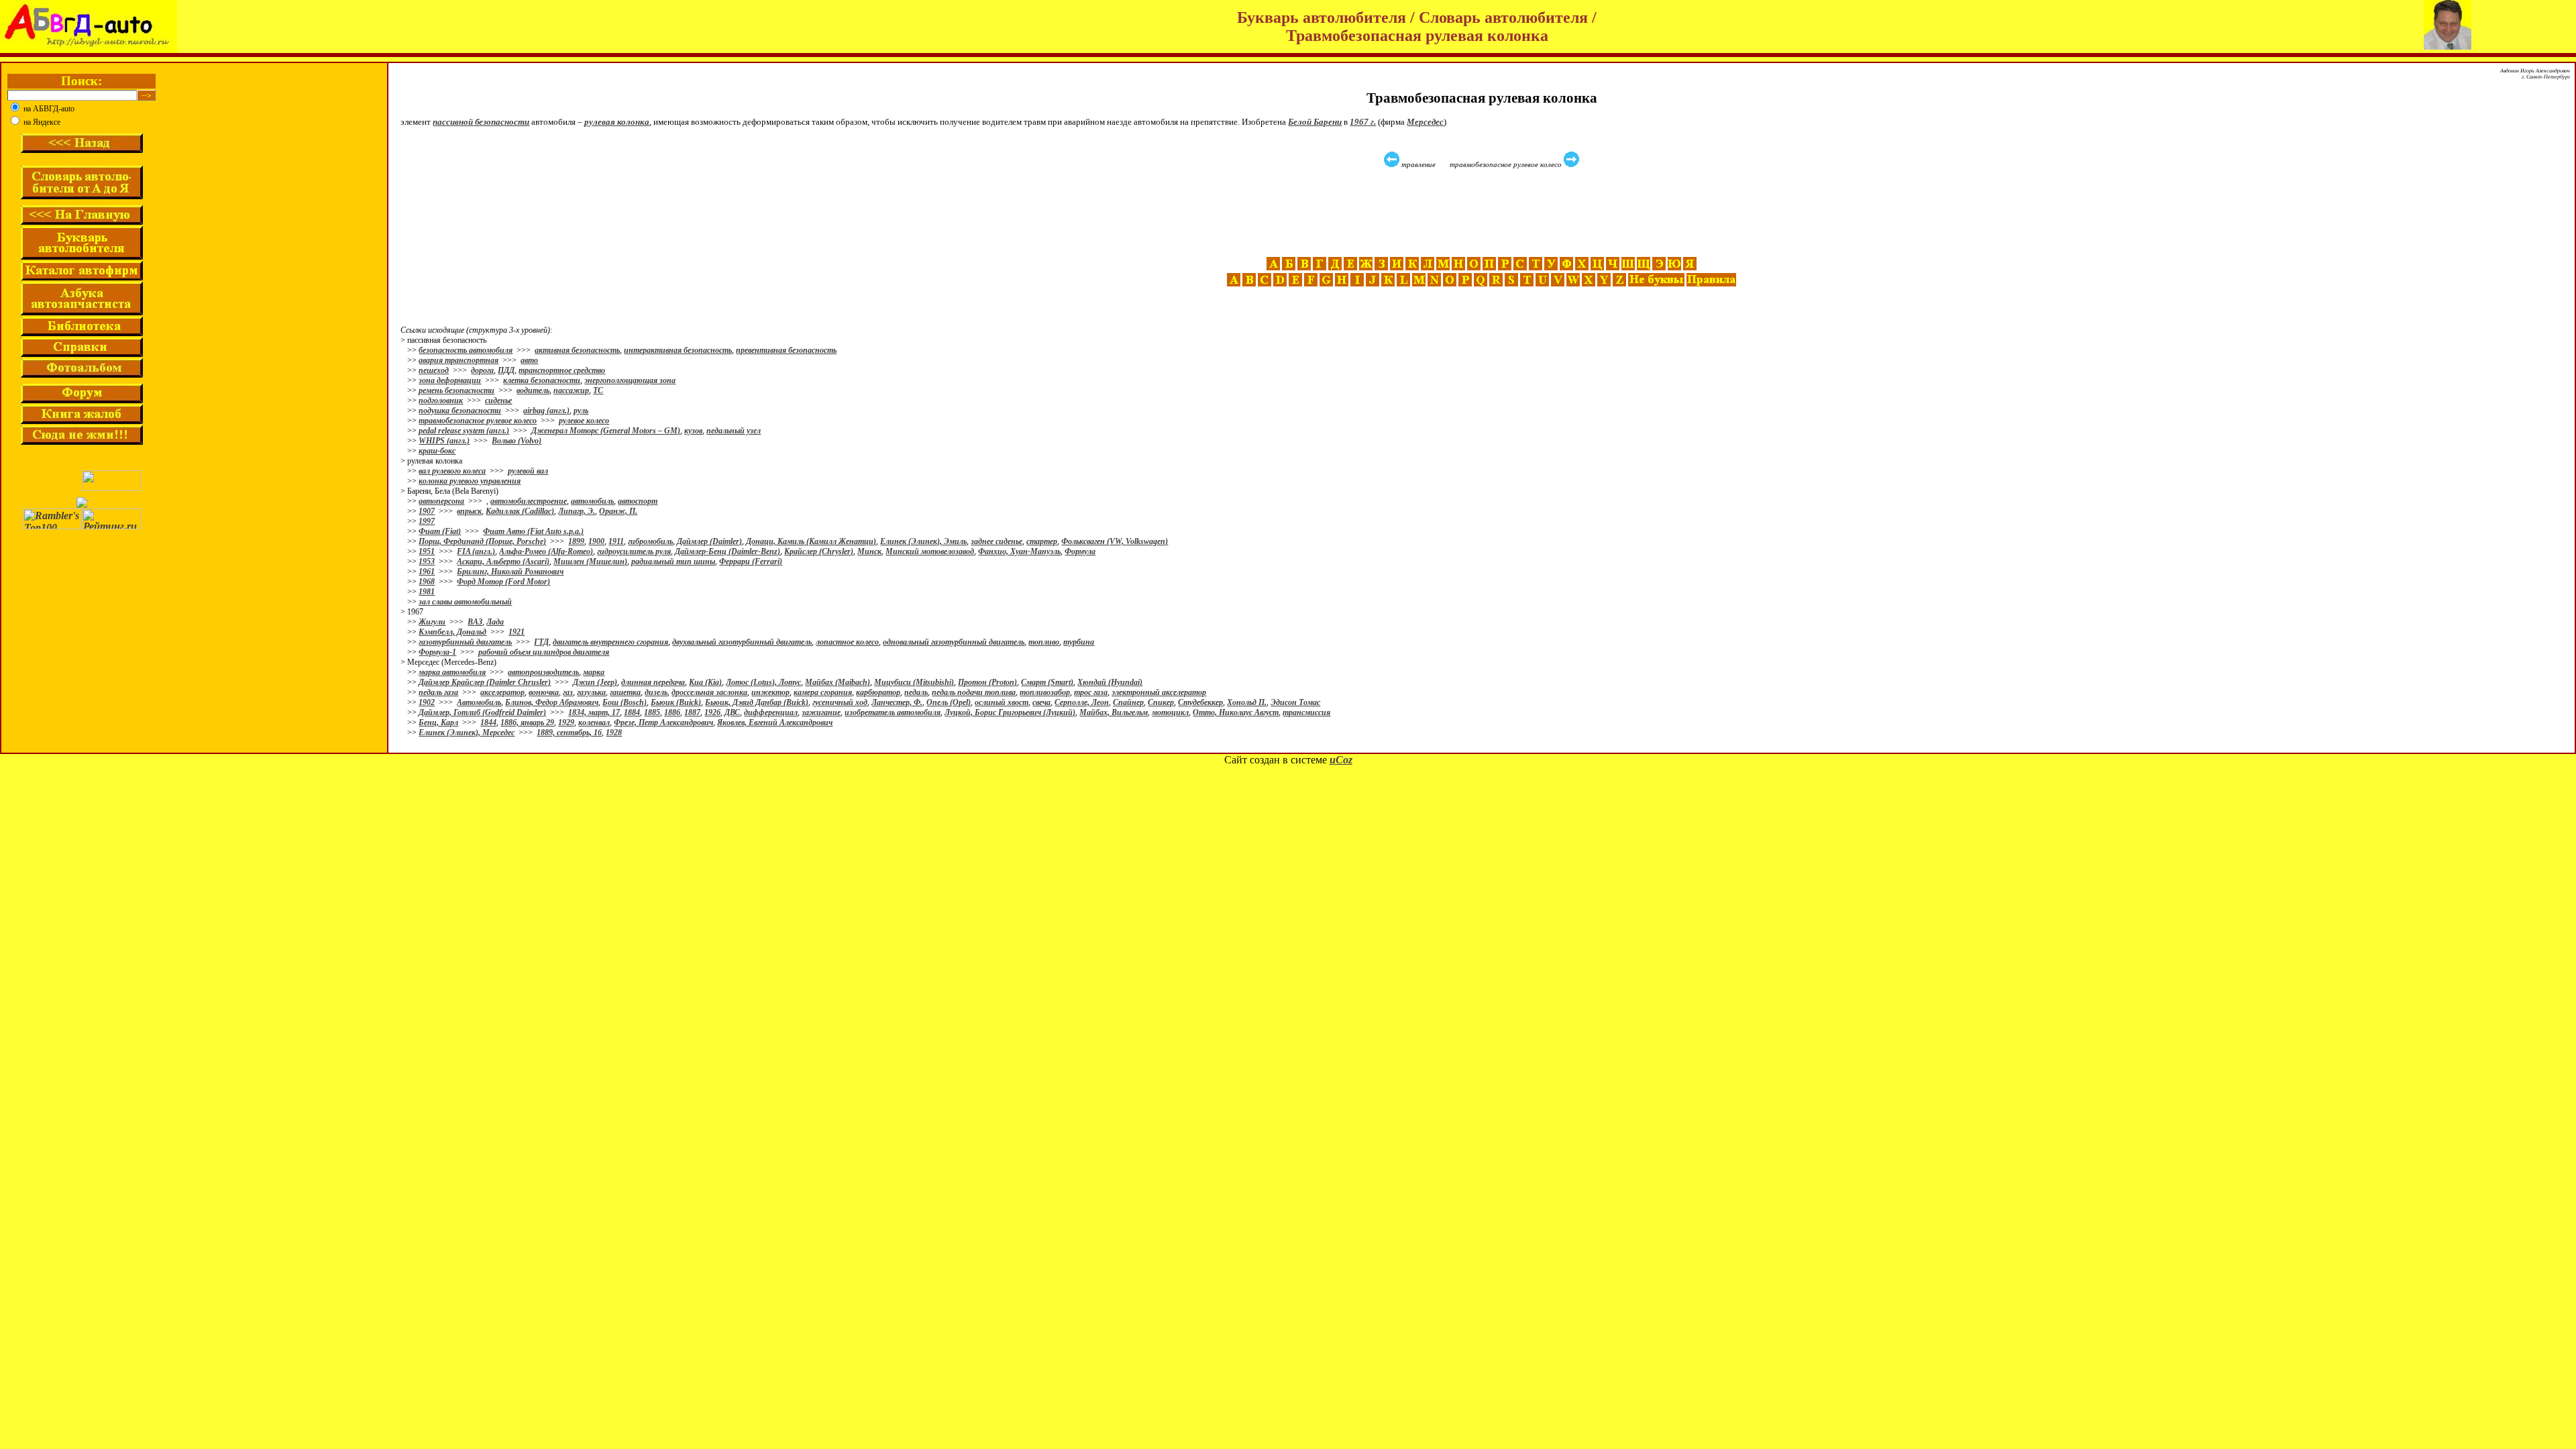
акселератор (502, 692)
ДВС (732, 712)
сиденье (498, 400)
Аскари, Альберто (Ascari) (503, 561)
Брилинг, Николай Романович (510, 572)
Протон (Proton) (987, 682)
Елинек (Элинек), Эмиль (923, 541)
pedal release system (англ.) (464, 431)
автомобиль (592, 501)
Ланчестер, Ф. (897, 702)
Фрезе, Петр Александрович (663, 722)
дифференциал (771, 712)
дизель (656, 692)
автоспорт (638, 501)
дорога (482, 370)
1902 (427, 702)
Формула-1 (437, 652)
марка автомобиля (452, 672)
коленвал (594, 722)
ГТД (541, 642)
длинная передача (653, 682)
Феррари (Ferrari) (751, 561)
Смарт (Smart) (1047, 682)
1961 (427, 572)
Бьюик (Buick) (676, 702)
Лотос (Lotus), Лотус (763, 682)
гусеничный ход (840, 702)
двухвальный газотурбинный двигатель (742, 642)
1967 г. (1363, 122)
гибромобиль (650, 541)
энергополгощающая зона (630, 380)
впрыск (469, 511)
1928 (614, 733)
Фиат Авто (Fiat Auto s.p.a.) (533, 531)
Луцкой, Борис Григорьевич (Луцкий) (1010, 712)
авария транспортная (459, 360)
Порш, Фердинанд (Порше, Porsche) (482, 541)
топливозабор (1045, 692)
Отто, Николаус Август (1236, 712)
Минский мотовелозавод (930, 551)
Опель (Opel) (949, 702)
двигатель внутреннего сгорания (610, 642)
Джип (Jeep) (595, 682)
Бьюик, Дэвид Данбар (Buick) (757, 702)
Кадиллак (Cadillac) (520, 511)
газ (568, 692)
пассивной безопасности (481, 122)
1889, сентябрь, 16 (569, 733)
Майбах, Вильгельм (1114, 712)
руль (581, 411)
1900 (596, 541)
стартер (1042, 541)
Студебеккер (1200, 702)
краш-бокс (437, 451)
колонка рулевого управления (470, 481)
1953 (427, 561)
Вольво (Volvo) (517, 441)
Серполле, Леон (1082, 702)
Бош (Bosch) (625, 702)
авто (529, 360)
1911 (616, 541)
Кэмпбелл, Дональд (452, 632)
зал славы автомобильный (465, 602)
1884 (632, 712)
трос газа (1091, 692)
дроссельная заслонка (709, 692)
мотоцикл (1170, 712)
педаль (916, 692)
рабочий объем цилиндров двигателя (544, 652)
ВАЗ (475, 622)
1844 (488, 722)
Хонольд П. (1247, 702)
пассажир (571, 390)
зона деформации (450, 380)
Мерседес (1425, 122)
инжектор (770, 692)
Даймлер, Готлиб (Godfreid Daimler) (482, 712)
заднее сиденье (997, 541)
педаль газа (438, 692)
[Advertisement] (1483, 213)
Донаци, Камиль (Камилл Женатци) (811, 541)
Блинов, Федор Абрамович (552, 702)
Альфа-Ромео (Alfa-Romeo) (546, 551)
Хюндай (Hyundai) (1110, 682)
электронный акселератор (1159, 692)
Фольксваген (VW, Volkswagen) (1115, 541)
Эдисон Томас (1295, 702)
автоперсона (441, 501)
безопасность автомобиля (466, 350)
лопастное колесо (847, 642)
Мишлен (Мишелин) (590, 561)
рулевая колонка (617, 122)
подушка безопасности (460, 411)
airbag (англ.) (546, 411)
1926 (712, 712)
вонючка (544, 692)
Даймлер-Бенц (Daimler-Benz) (728, 551)
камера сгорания (823, 692)
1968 (427, 582)
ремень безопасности (457, 390)
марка (594, 672)
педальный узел (734, 431)
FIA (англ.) (476, 551)
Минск (869, 551)
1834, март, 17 (594, 712)
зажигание (821, 712)
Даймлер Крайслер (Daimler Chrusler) (485, 682)
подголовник (441, 400)
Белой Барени (1315, 122)
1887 (692, 712)
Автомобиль (479, 702)
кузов (693, 431)
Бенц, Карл (438, 722)
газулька (591, 692)
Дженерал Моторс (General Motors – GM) (606, 431)
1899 (576, 541)
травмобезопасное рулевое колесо (478, 421)
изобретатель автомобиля (893, 712)
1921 (517, 632)
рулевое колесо (584, 421)
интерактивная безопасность (678, 350)
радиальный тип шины (673, 561)
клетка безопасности (542, 380)
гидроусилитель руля (634, 551)
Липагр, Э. (577, 511)
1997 (427, 521)
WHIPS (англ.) (444, 441)
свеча (1041, 702)
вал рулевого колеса (452, 471)
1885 (652, 712)
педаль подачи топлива (974, 692)
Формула (1080, 551)
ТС (598, 390)
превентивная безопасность (786, 350)
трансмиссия (1306, 712)
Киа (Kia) (705, 682)
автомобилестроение (529, 501)
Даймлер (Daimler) (709, 541)
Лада (495, 622)
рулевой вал (528, 471)
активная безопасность (577, 350)
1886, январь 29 (527, 722)
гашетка (625, 692)
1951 (427, 551)
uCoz (1341, 760)
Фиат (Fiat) (440, 531)
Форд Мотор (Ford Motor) (503, 582)
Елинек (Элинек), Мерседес (467, 733)
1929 (566, 722)
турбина (1079, 642)
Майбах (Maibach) (838, 682)
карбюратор (878, 692)
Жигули (432, 622)
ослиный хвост (1002, 702)
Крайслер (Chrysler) (819, 551)
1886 (672, 712)
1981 (427, 592)
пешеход (434, 370)
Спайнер (1128, 702)
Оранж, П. (618, 511)
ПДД (506, 370)
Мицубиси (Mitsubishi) (914, 682)
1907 (427, 511)
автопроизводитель (543, 672)
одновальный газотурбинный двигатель (954, 642)
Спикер (1161, 702)
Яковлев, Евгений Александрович (775, 722)
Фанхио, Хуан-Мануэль (1019, 551)
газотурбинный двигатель (465, 642)
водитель (533, 390)
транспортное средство (562, 370)
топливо (1044, 642)
